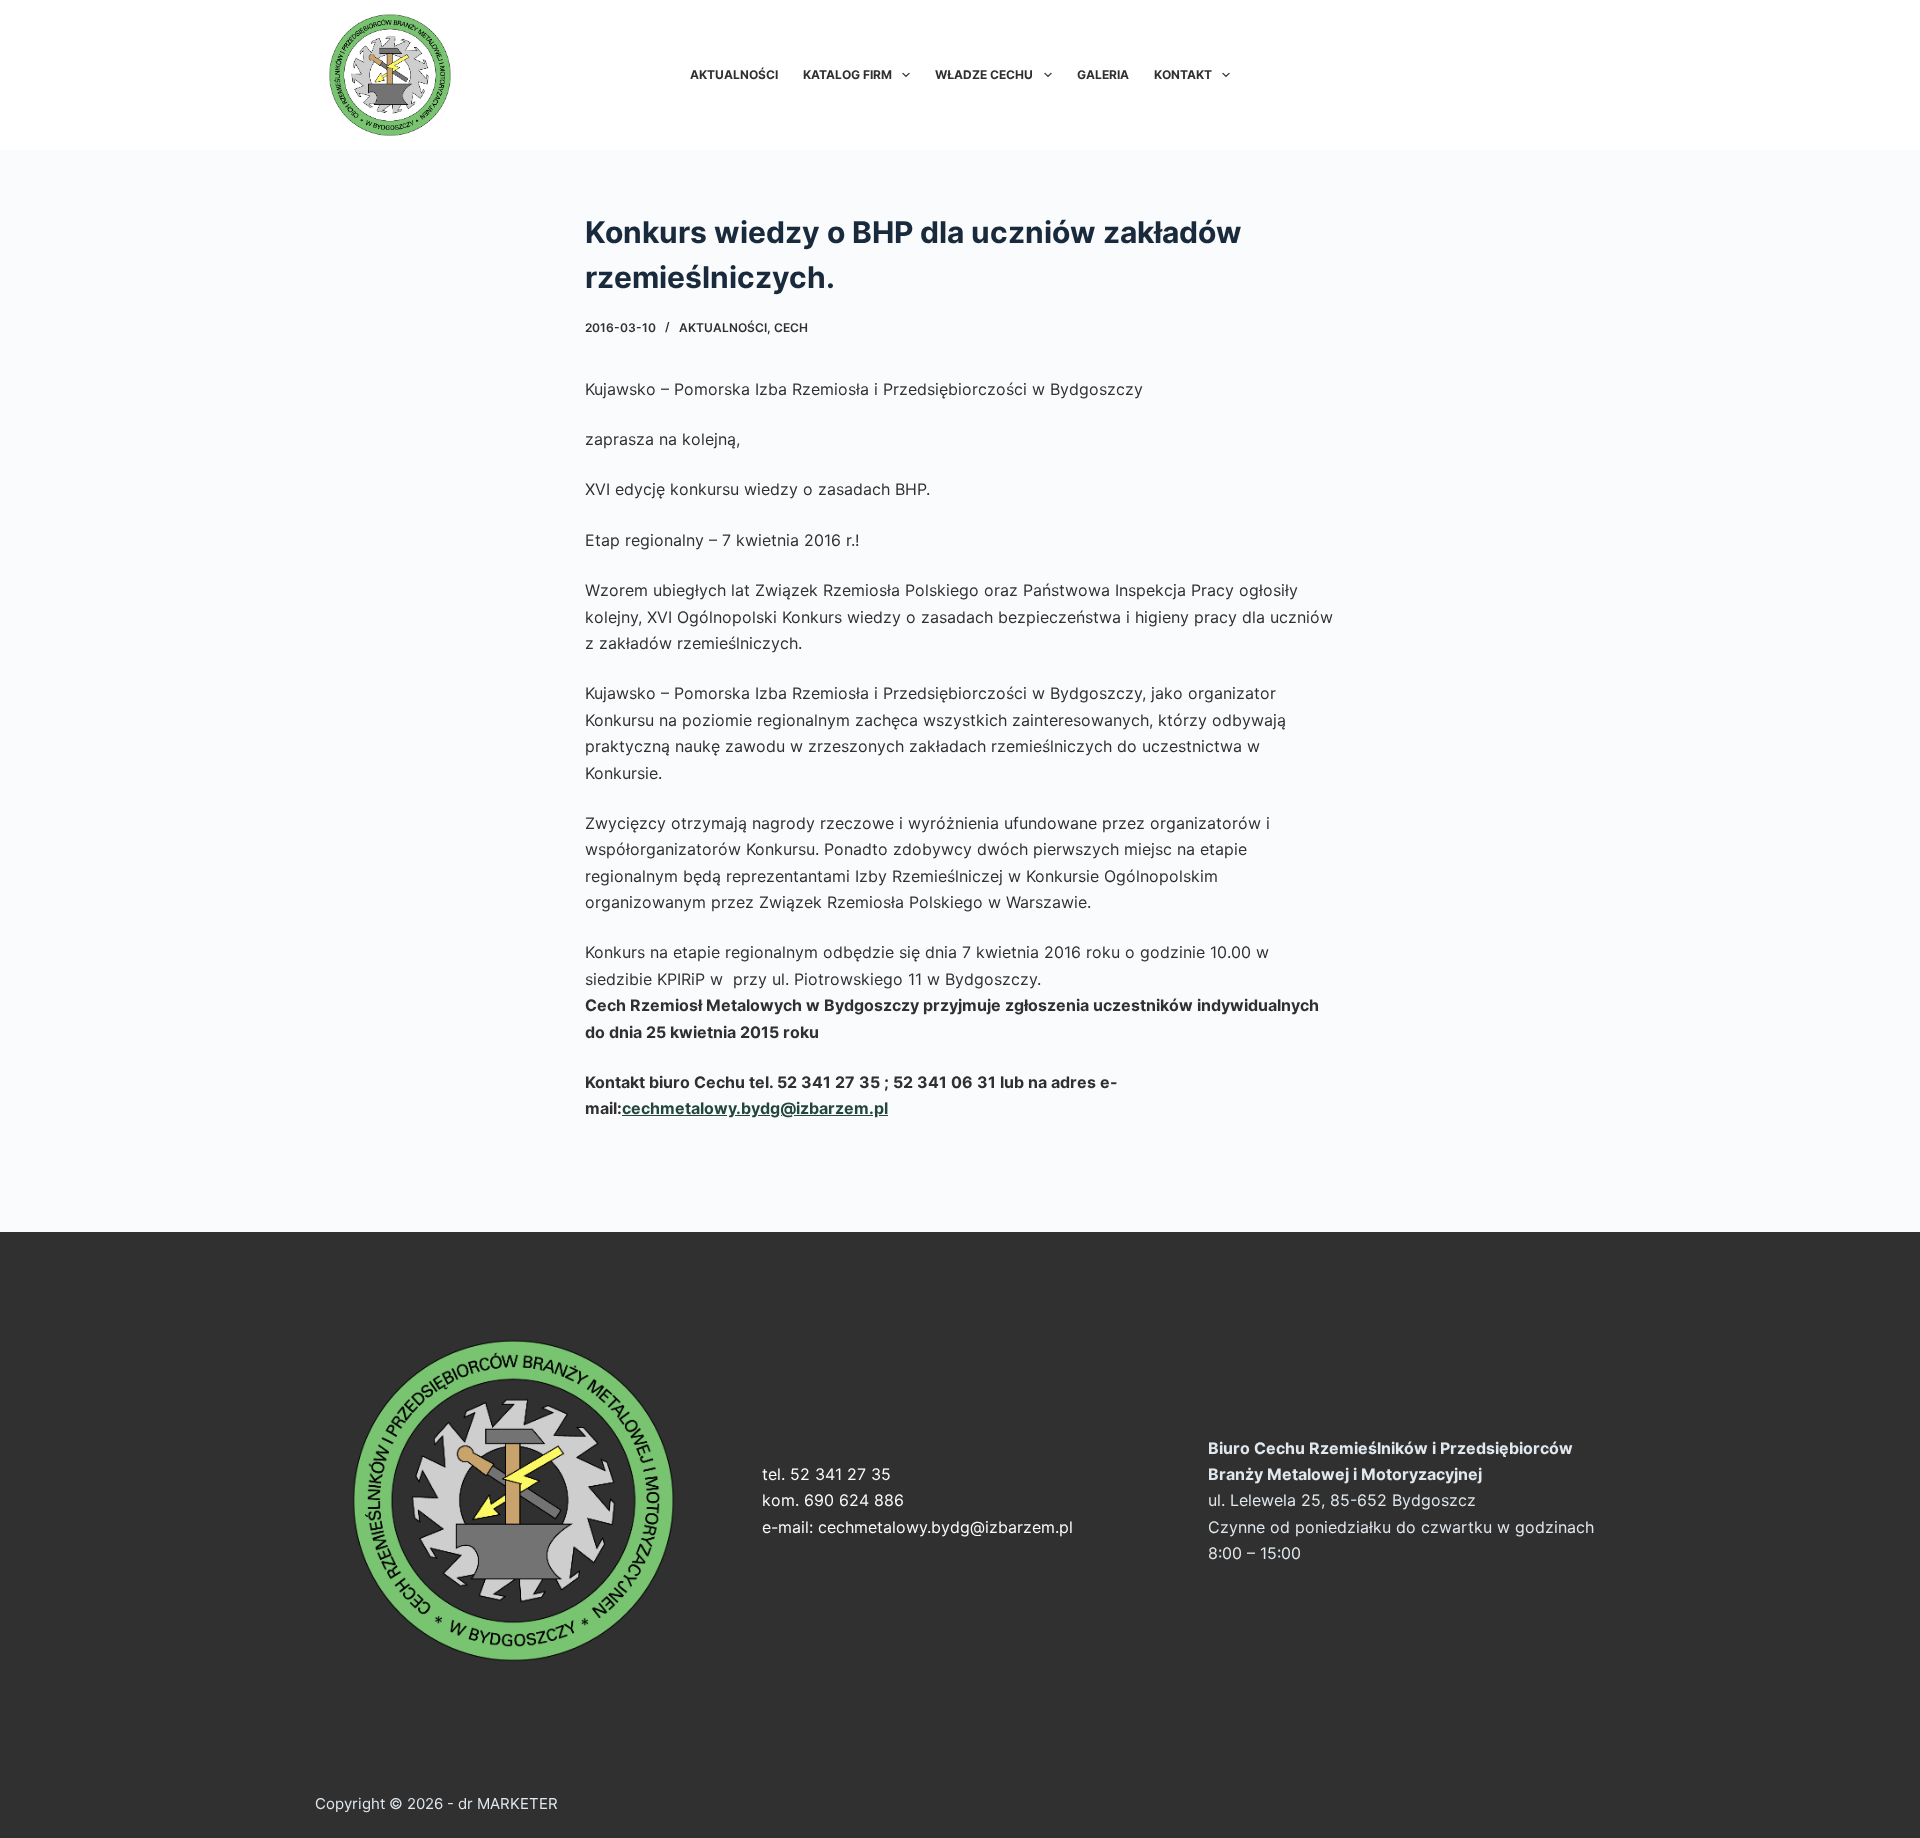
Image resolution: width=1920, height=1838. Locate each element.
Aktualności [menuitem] (734, 74)
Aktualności (723, 327)
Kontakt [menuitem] (1183, 74)
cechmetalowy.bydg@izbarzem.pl (945, 1527)
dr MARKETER (506, 1803)
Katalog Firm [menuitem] (847, 74)
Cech (791, 327)
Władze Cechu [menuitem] (984, 74)
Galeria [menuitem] (1103, 74)
